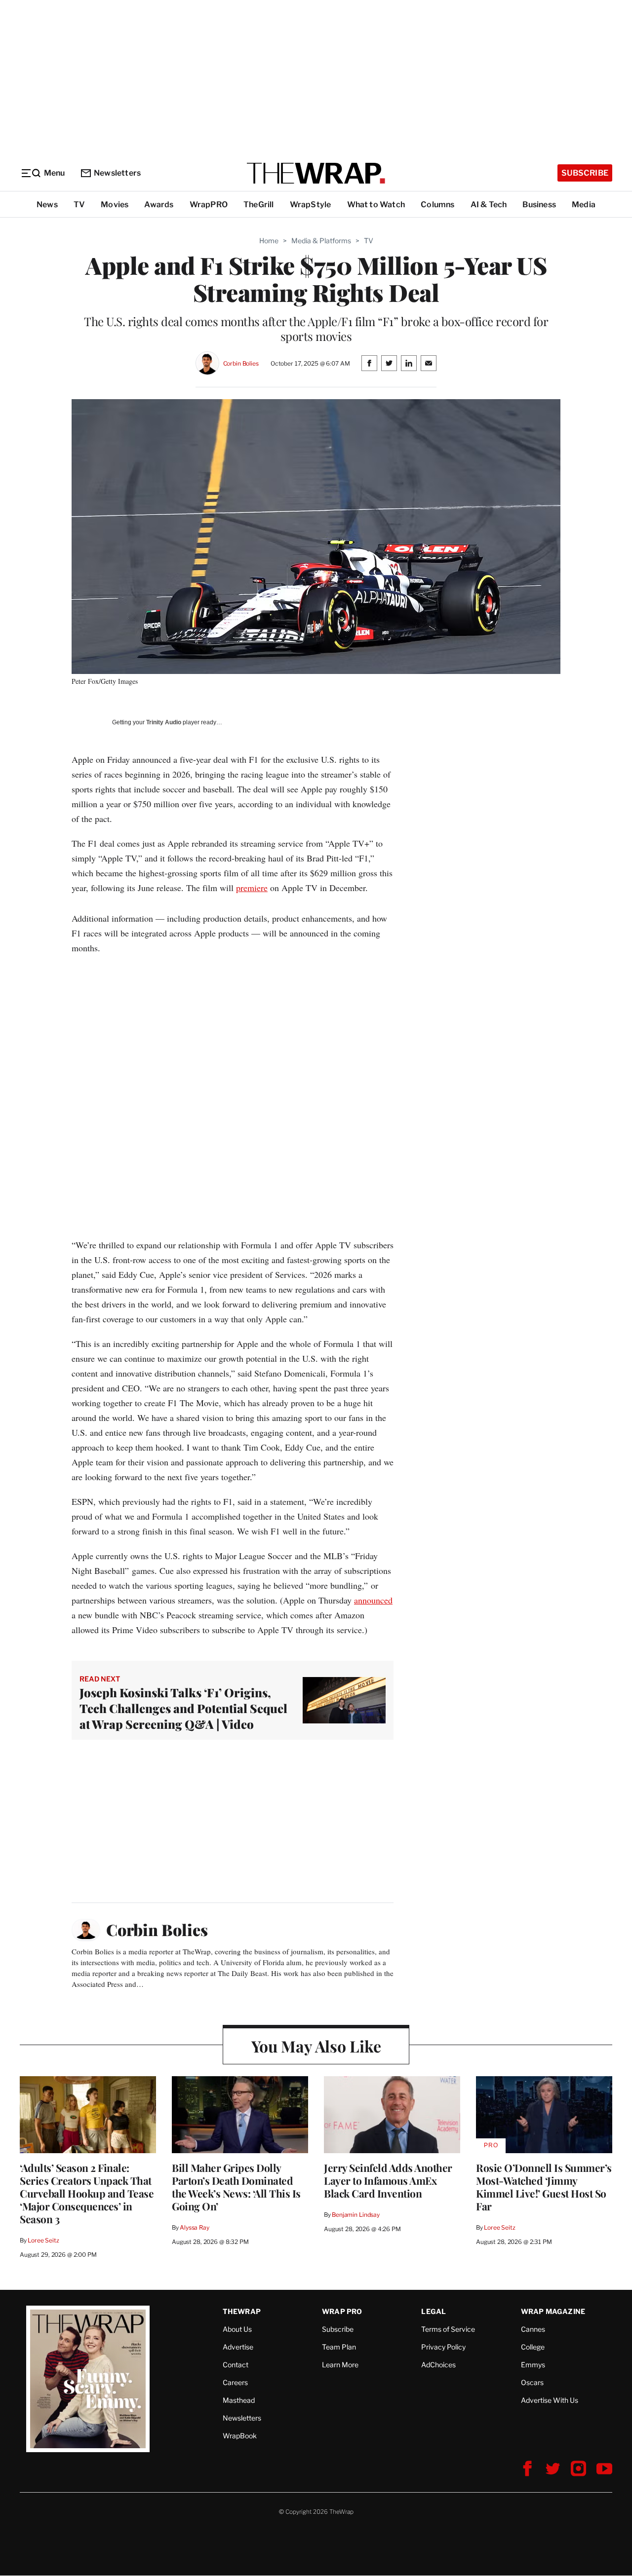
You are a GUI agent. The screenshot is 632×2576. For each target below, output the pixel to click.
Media (584, 205)
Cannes (533, 2329)
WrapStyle (311, 205)
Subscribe (585, 173)
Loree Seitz (43, 2240)
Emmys (533, 2365)
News (47, 205)
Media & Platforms (321, 241)
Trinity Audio (164, 722)
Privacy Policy (443, 2347)
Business (539, 205)
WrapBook (240, 2436)
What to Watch (376, 205)
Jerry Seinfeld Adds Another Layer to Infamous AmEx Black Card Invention (388, 2180)
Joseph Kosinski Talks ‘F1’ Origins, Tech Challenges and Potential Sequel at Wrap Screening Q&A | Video (183, 1708)
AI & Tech (489, 205)
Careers (235, 2382)
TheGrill (259, 205)
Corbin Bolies (241, 363)
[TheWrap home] (316, 173)
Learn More (340, 2365)
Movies (115, 205)
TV (79, 205)
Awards (159, 205)
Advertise (238, 2347)
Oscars (532, 2382)
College (533, 2347)
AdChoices (438, 2365)
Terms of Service (448, 2329)
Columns (437, 205)
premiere (252, 888)
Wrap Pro (342, 2311)
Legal (434, 2311)
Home (269, 241)
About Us (237, 2329)
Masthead (239, 2400)
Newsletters (117, 173)
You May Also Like (316, 2046)
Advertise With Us (550, 2400)
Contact (236, 2365)
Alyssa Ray (195, 2227)
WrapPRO (209, 205)
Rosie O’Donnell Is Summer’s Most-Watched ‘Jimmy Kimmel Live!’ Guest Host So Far (544, 2187)
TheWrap (242, 2311)
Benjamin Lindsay (356, 2215)
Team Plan (339, 2347)
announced (373, 1600)
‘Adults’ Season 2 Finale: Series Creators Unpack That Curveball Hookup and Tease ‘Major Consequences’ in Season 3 (87, 2193)
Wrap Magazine (553, 2311)
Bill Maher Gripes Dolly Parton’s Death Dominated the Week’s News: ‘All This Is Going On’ (236, 2187)
